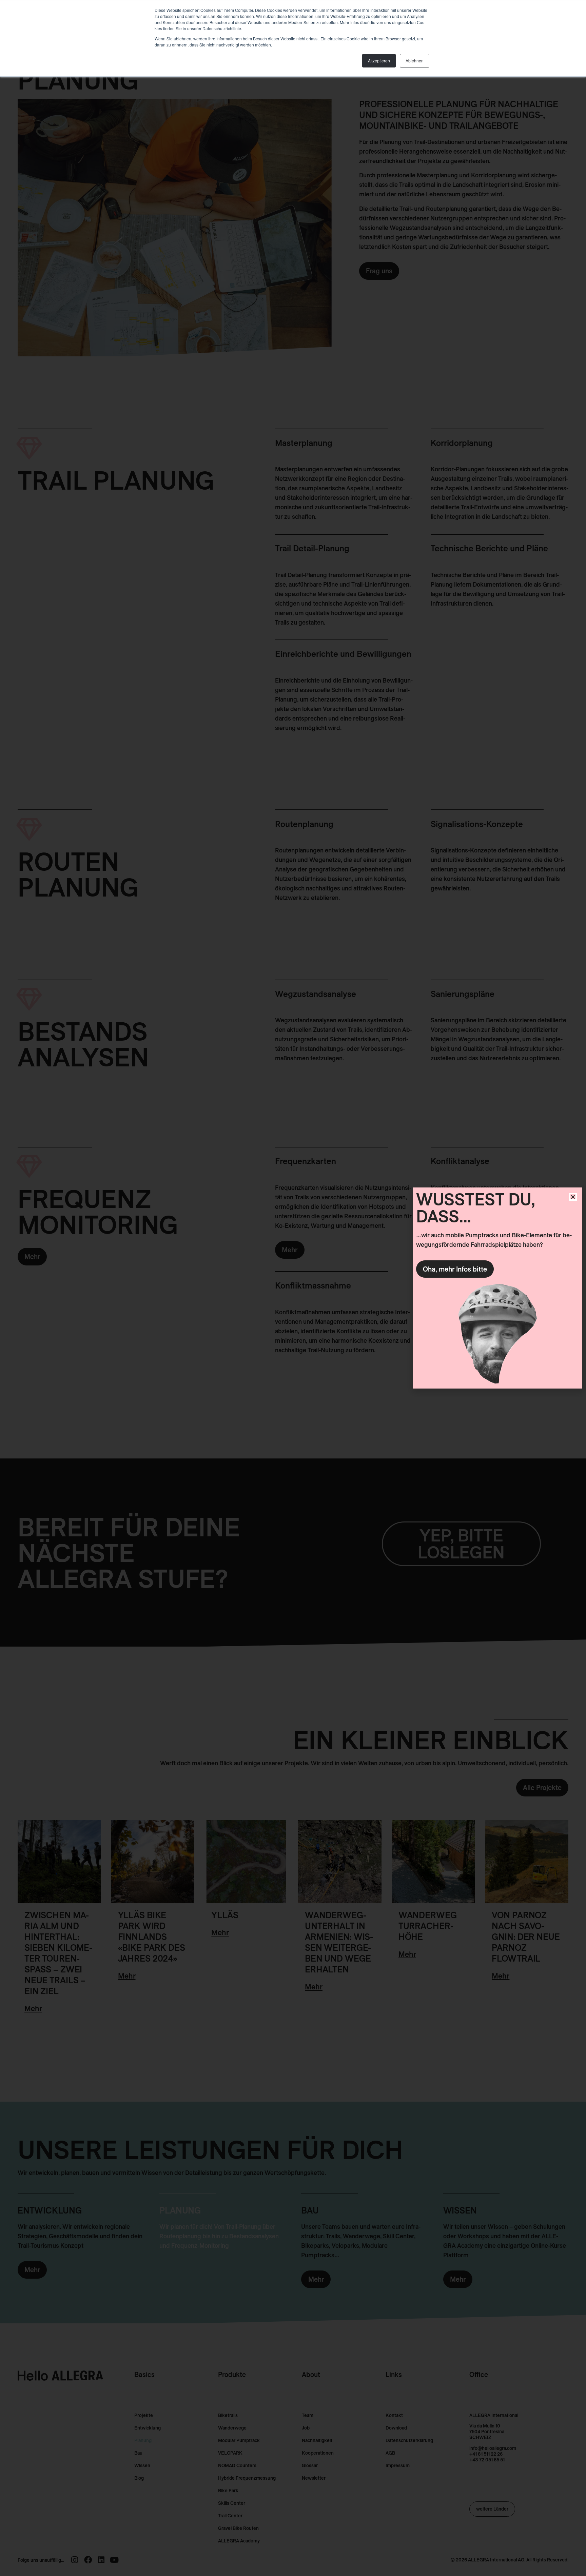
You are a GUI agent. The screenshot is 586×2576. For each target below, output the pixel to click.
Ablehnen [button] (415, 61)
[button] (573, 1197)
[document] (293, 1288)
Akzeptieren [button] (379, 61)
